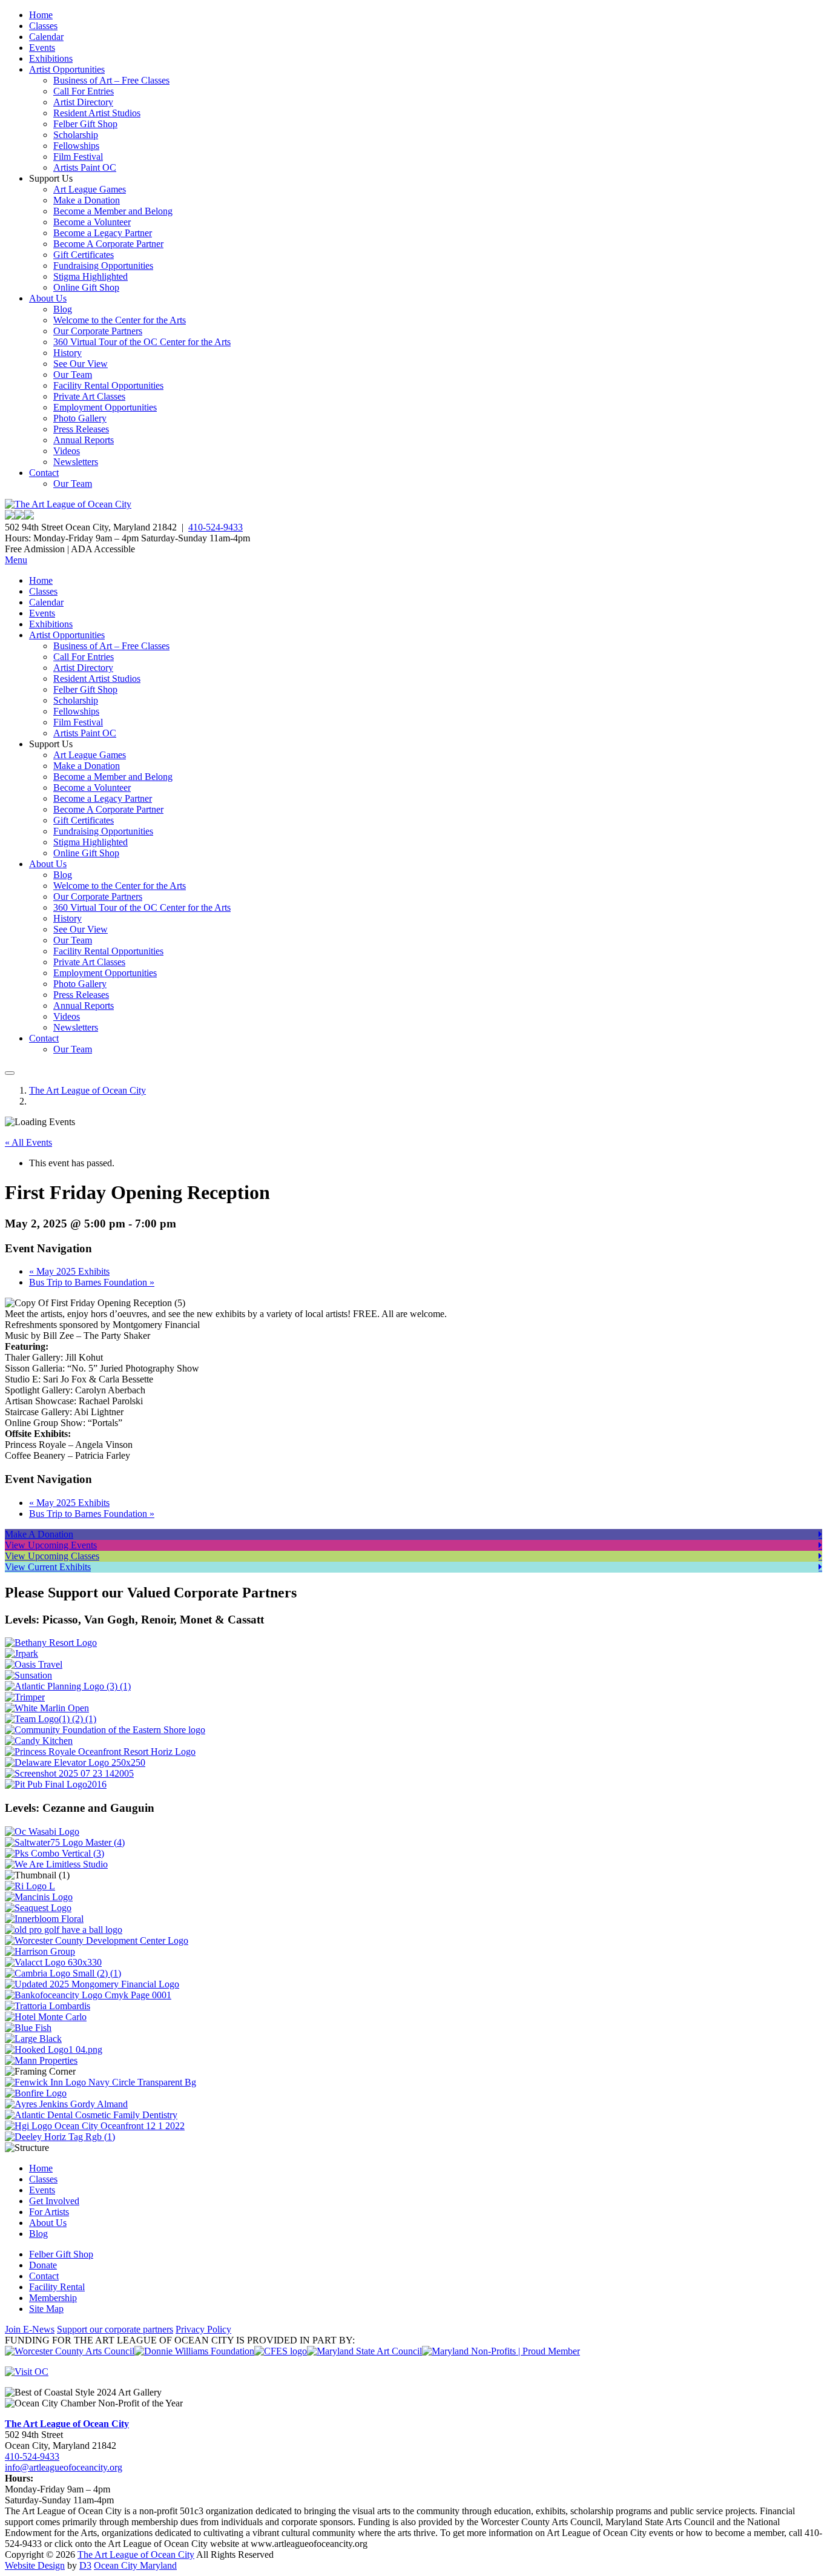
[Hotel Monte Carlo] (46, 2017)
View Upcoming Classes (52, 1556)
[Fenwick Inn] (100, 2082)
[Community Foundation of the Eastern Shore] (105, 1730)
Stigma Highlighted (91, 276)
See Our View (81, 364)
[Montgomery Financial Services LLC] (92, 1984)
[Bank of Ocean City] (88, 1995)
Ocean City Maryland (135, 2565)
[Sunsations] (28, 1675)
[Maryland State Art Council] (364, 2351)
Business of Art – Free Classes (111, 80)
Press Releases (81, 429)
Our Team (73, 375)
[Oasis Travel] (34, 1664)
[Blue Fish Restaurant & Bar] (28, 2028)
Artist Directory (83, 102)
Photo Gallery (80, 418)
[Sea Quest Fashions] (38, 1908)
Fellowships (76, 146)
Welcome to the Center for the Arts (120, 320)
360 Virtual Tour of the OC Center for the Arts (142, 342)
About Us (48, 298)
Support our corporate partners (115, 2329)
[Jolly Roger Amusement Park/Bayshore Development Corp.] (21, 1653)
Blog (63, 309)
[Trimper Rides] (25, 1697)
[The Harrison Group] (40, 1951)
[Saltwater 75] (65, 1842)
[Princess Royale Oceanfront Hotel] (100, 1752)
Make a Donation (87, 200)
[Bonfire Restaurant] (36, 2093)
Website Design (35, 2565)
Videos (67, 451)
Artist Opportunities (67, 69)
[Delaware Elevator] (75, 1762)
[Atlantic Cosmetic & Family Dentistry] (91, 2115)
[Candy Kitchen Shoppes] (39, 1741)
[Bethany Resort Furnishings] (51, 1643)
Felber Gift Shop (85, 124)
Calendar (46, 37)
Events (42, 48)
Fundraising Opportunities (103, 266)
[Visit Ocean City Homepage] (27, 2372)
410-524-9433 (216, 527)
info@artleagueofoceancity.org (64, 2467)
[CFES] (281, 2351)
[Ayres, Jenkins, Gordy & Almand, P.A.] (66, 2104)
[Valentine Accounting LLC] (53, 1962)
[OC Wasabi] (42, 1831)
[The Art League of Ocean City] (68, 504)
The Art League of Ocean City (87, 1090)
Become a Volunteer (92, 222)
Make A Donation (39, 1534)
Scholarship (76, 135)
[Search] (10, 1073)
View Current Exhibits (48, 1567)
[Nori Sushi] (69, 1773)
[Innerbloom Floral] (44, 1919)
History (68, 353)
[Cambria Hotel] (63, 1973)
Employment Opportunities (105, 407)
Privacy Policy (203, 2329)
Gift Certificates (84, 255)
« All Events (28, 1142)
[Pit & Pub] (56, 1784)
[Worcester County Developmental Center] (97, 1940)
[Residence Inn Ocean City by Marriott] (30, 1886)
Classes (43, 26)
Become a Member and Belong (113, 211)
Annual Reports (84, 440)
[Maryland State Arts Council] (194, 2351)
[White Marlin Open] (47, 1708)
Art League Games (90, 189)
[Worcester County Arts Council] (70, 2351)
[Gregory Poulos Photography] (33, 2039)
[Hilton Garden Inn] (95, 2126)
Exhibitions (51, 58)
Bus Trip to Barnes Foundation (92, 1282)
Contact (44, 473)
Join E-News (30, 2329)
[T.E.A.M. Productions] (51, 1719)
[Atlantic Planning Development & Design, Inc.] (68, 1686)
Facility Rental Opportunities (108, 385)
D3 (85, 2565)
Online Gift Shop (86, 287)
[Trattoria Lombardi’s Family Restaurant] (48, 2006)
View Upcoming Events (51, 1545)
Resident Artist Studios (97, 113)
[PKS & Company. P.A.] (54, 1853)
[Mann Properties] (41, 2060)
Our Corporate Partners (98, 331)
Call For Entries (84, 91)
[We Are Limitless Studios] (56, 1864)
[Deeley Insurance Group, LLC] (60, 2137)
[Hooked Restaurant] (54, 2049)
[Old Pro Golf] (64, 1930)
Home (41, 15)
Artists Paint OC (85, 167)
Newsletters (76, 462)
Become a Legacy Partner (103, 233)
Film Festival (78, 157)
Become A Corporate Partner (108, 244)
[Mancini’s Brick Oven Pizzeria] (39, 1897)
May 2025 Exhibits (69, 1271)
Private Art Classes (89, 396)
